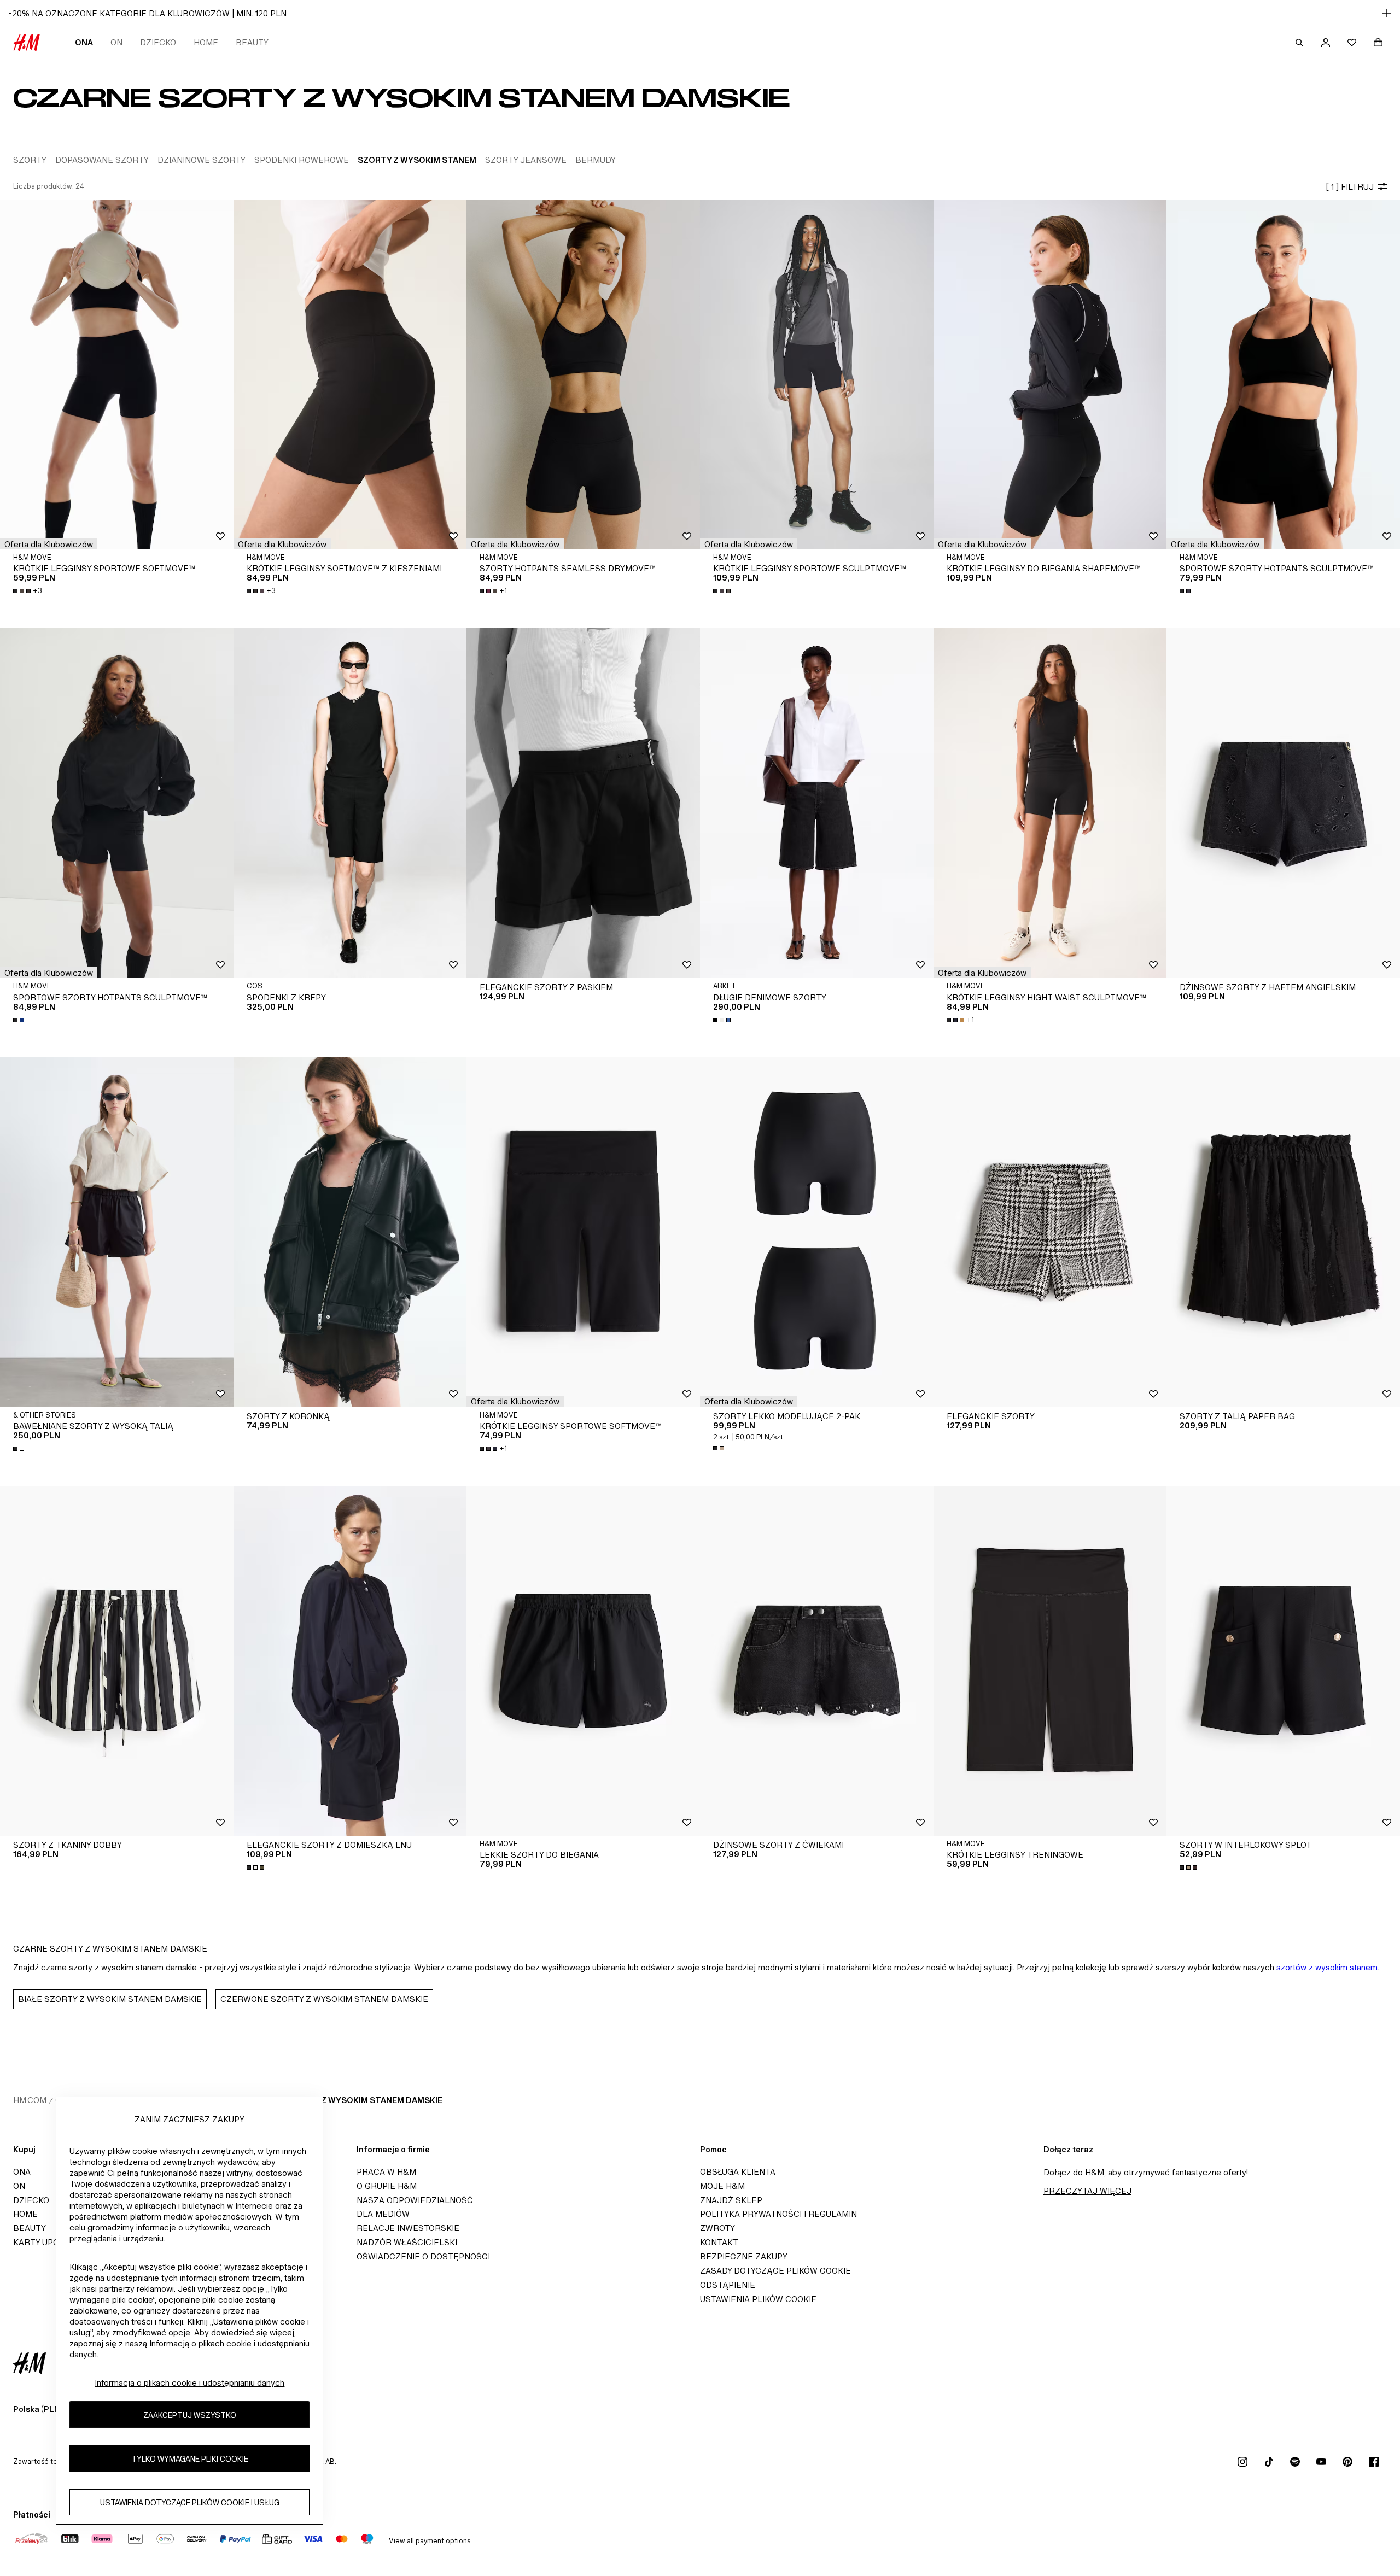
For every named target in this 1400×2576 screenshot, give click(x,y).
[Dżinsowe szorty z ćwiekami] (817, 1661)
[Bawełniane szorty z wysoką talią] (117, 1232)
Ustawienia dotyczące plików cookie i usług (190, 2502)
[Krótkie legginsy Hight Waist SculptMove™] (1050, 803)
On (116, 42)
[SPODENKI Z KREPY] (350, 803)
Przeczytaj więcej (1087, 2191)
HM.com (30, 2100)
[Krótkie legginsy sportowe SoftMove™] (117, 374)
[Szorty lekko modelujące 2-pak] (817, 1232)
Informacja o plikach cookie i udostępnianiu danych (189, 2383)
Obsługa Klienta (738, 2172)
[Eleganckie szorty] (1050, 1232)
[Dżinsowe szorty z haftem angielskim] (1283, 803)
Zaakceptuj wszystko (190, 2414)
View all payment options (430, 2541)
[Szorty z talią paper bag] (1283, 1232)
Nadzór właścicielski (407, 2242)
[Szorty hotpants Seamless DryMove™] (583, 374)
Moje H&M (722, 2186)
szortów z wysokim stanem (1327, 1967)
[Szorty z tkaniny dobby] (117, 1661)
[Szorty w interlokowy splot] (1283, 1661)
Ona (84, 42)
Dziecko (158, 42)
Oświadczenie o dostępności (423, 2256)
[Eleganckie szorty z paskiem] (583, 803)
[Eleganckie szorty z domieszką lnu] (350, 1661)
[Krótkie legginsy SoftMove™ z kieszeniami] (350, 374)
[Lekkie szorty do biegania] (583, 1661)
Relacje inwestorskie (408, 2228)
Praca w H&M (386, 2172)
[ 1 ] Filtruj (1350, 187)
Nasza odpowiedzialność (415, 2200)
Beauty (252, 42)
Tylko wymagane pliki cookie (190, 2458)
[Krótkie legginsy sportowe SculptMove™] (817, 374)
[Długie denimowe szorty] (817, 803)
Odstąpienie (728, 2285)
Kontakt (719, 2242)
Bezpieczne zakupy (744, 2256)
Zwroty (717, 2228)
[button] (49, 544)
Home (206, 42)
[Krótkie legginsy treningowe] (1050, 1661)
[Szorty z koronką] (350, 1232)
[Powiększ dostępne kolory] (723, 591)
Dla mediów (383, 2214)
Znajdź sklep (731, 2200)
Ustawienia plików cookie (758, 2299)
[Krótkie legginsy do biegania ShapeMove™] (1050, 374)
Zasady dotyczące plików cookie (775, 2271)
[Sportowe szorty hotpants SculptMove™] (1283, 374)
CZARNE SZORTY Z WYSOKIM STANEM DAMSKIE (346, 2100)
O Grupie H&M (387, 2186)
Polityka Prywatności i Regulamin (778, 2214)
